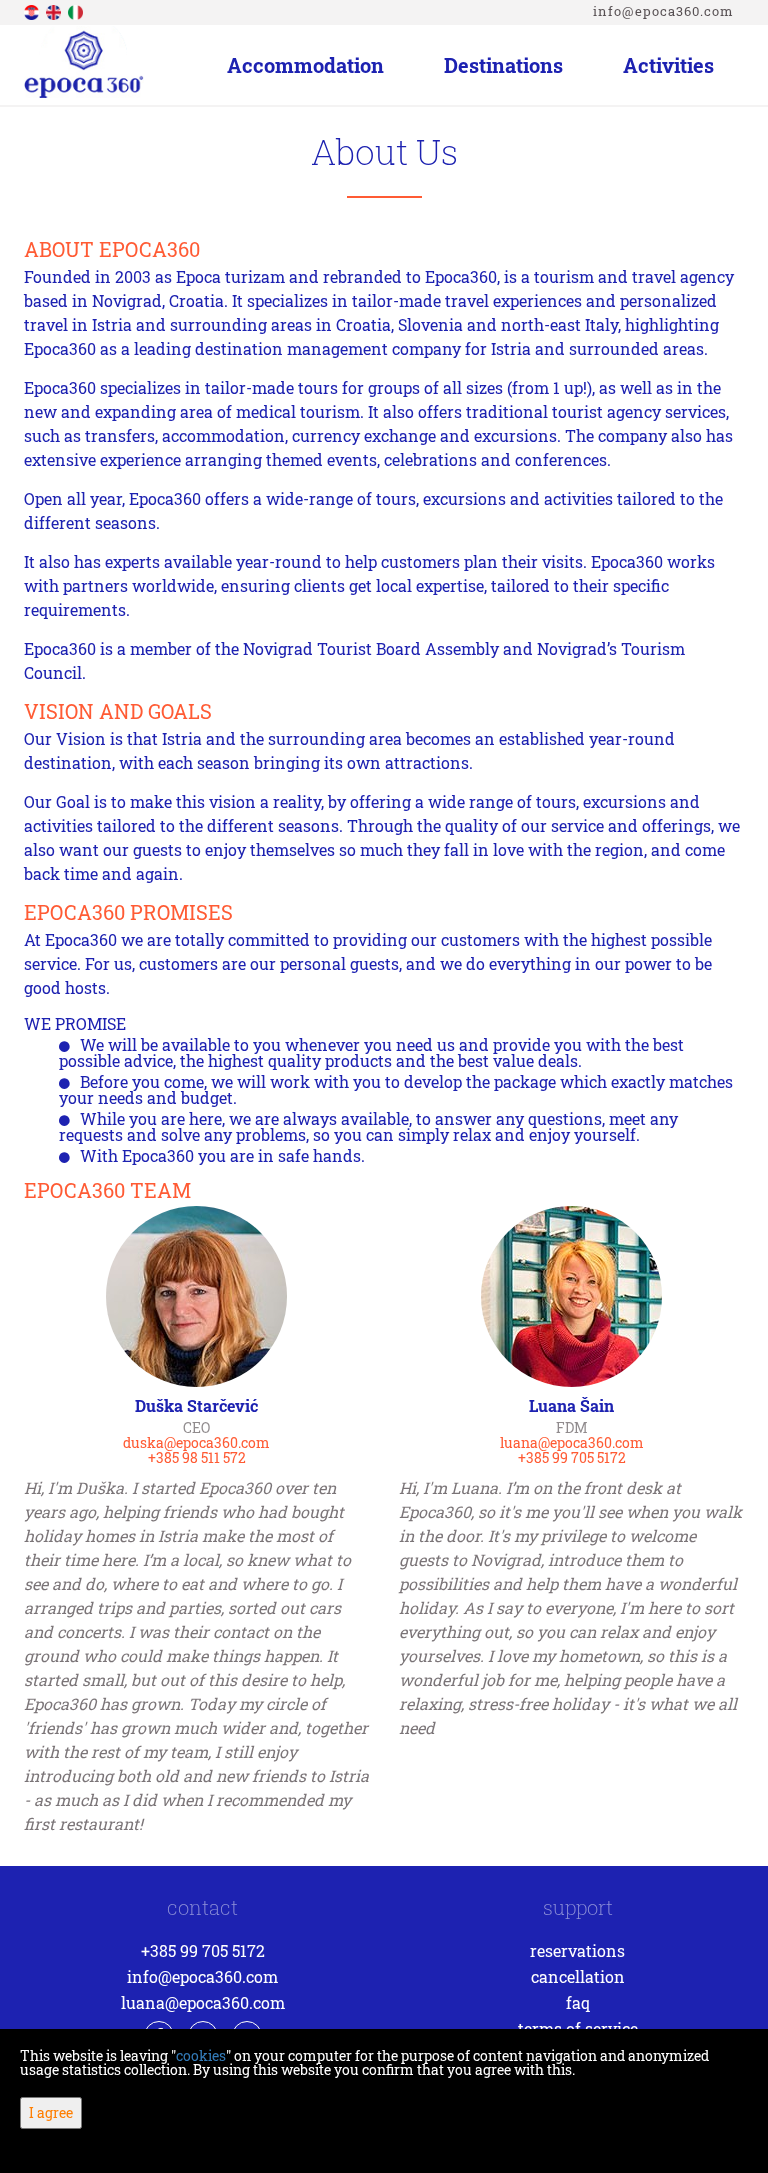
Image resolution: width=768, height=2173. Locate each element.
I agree (51, 2112)
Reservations (577, 1950)
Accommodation (305, 65)
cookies (201, 2055)
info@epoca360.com (663, 11)
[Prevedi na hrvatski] (33, 10)
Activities (668, 65)
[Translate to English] (55, 10)
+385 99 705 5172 (203, 1950)
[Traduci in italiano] (77, 10)
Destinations (503, 65)
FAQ (578, 2002)
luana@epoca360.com (203, 2002)
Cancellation (578, 1976)
